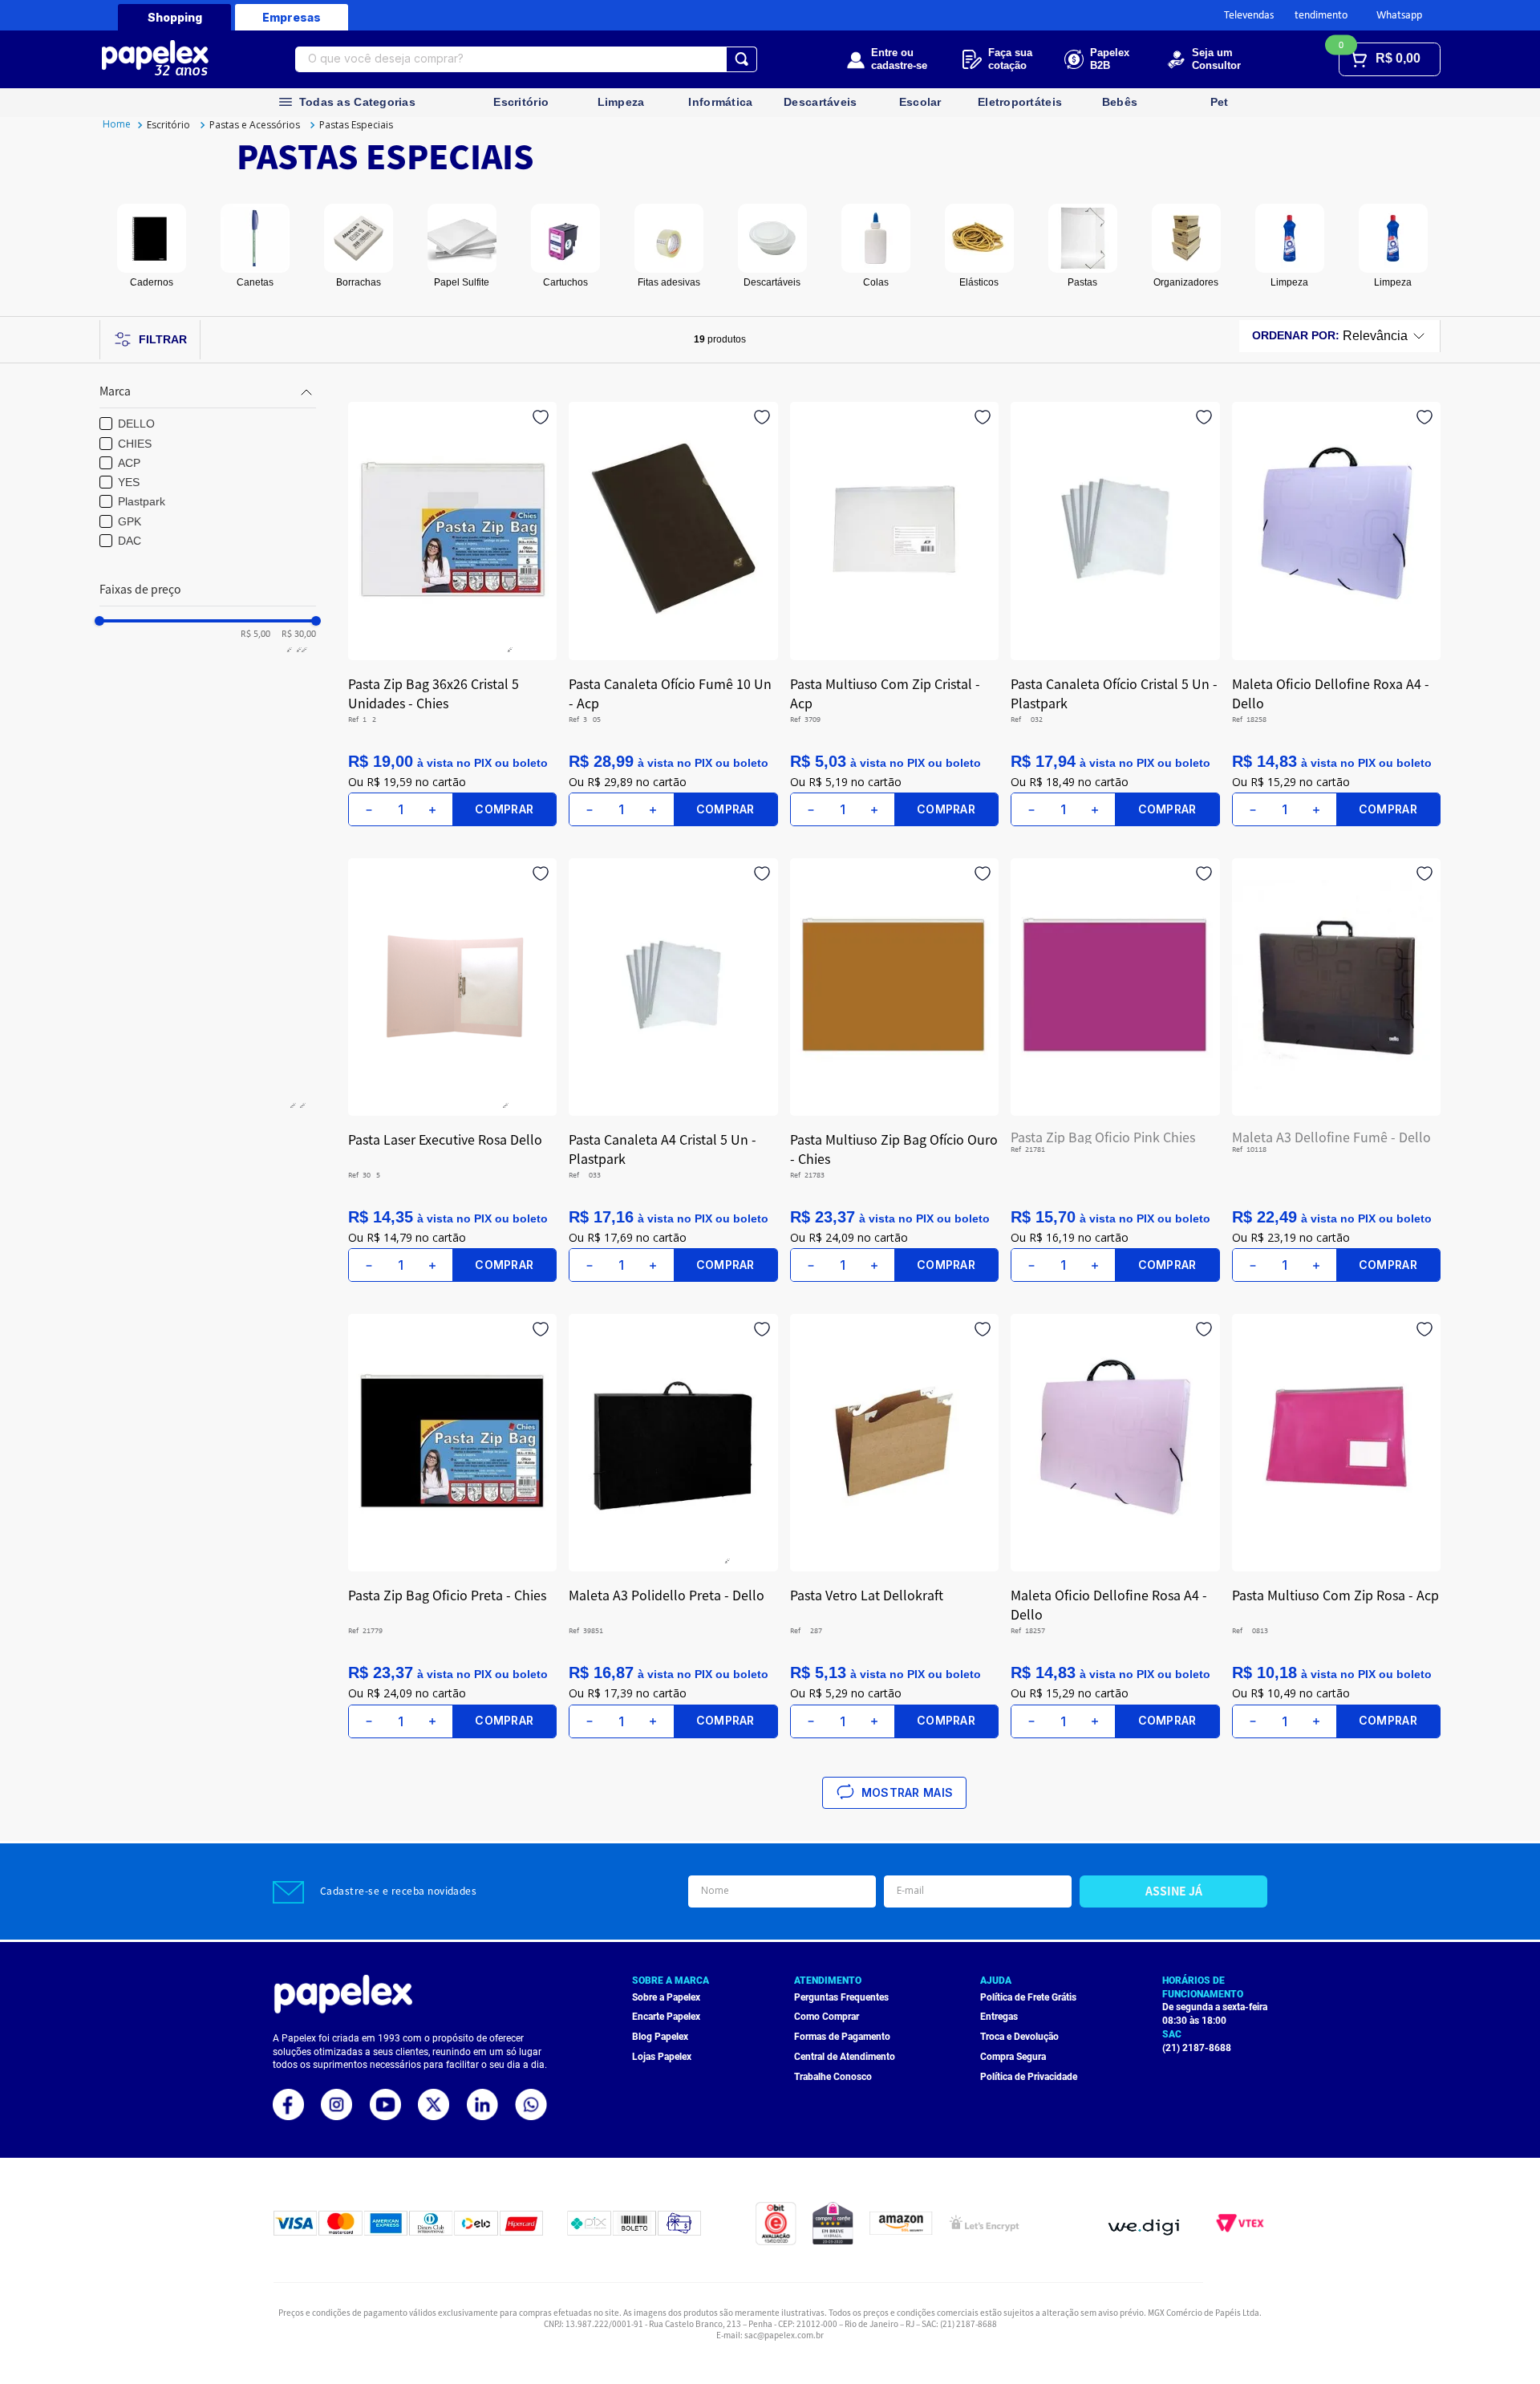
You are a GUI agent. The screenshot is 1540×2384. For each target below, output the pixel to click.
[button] (208, 392)
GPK (130, 521)
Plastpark (142, 501)
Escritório (168, 125)
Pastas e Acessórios (255, 125)
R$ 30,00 (295, 635)
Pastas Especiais (356, 125)
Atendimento (1318, 16)
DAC (130, 541)
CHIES (135, 444)
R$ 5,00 (255, 635)
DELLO (136, 424)
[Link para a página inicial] (117, 125)
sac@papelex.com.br (784, 2335)
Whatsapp (1399, 16)
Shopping (175, 17)
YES (129, 482)
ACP (129, 463)
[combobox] (526, 59)
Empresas (292, 17)
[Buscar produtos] (742, 59)
